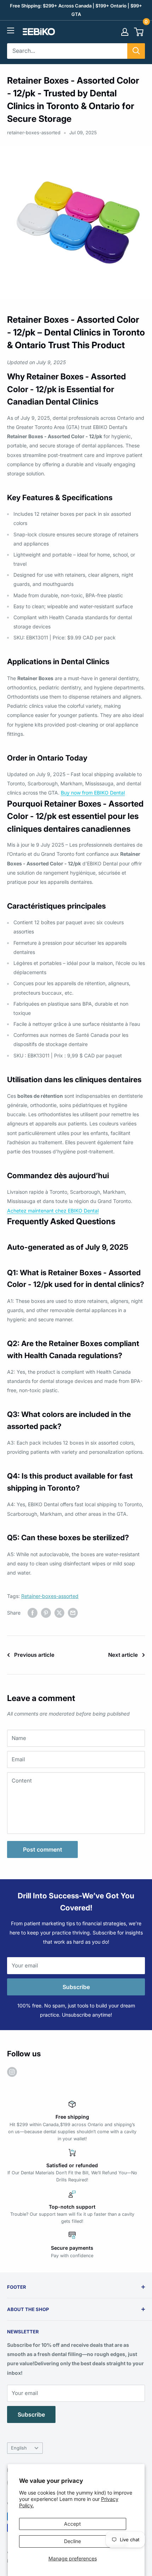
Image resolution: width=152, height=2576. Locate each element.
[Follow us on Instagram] (12, 2072)
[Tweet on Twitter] (59, 1613)
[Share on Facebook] (33, 1613)
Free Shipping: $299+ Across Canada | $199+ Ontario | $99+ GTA (76, 10)
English (19, 2448)
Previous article (34, 1655)
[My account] (125, 32)
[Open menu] (11, 30)
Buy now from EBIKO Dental (93, 793)
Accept (72, 2524)
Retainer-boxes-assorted (50, 1596)
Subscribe (76, 1987)
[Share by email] (73, 1613)
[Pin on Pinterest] (46, 1613)
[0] (139, 32)
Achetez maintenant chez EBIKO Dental (53, 1211)
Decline (72, 2541)
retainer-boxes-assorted (34, 132)
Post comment (43, 1849)
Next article (123, 1655)
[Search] (136, 51)
